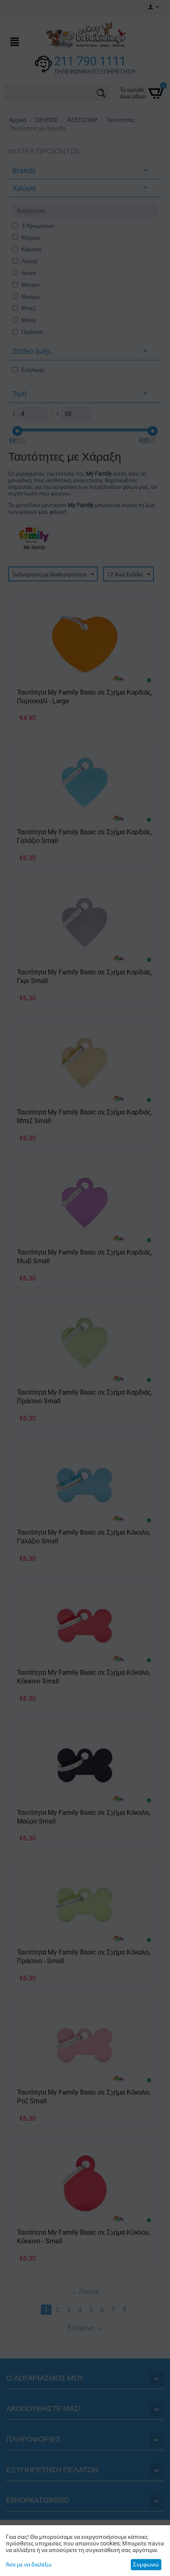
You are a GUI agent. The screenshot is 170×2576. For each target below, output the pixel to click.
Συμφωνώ (146, 2564)
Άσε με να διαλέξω (29, 2564)
